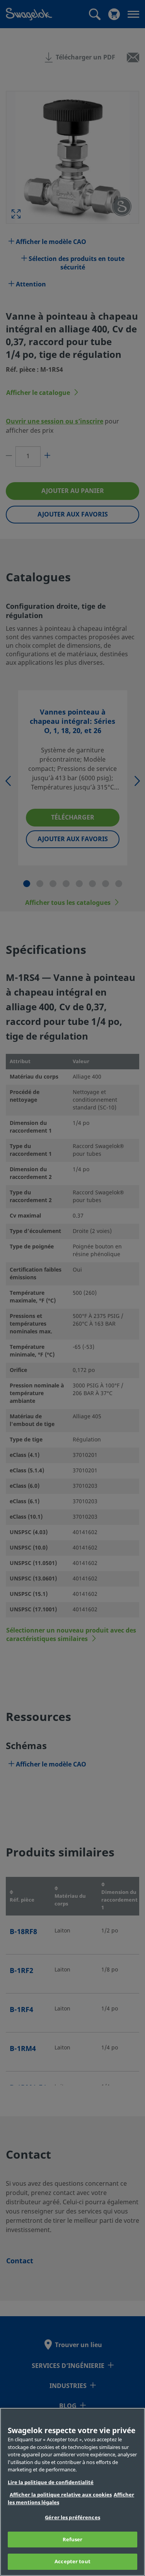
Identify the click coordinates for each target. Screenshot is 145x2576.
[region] (72, 2492)
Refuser (73, 2540)
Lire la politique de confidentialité (51, 2482)
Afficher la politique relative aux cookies (61, 2495)
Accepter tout (72, 2562)
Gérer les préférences (72, 2518)
